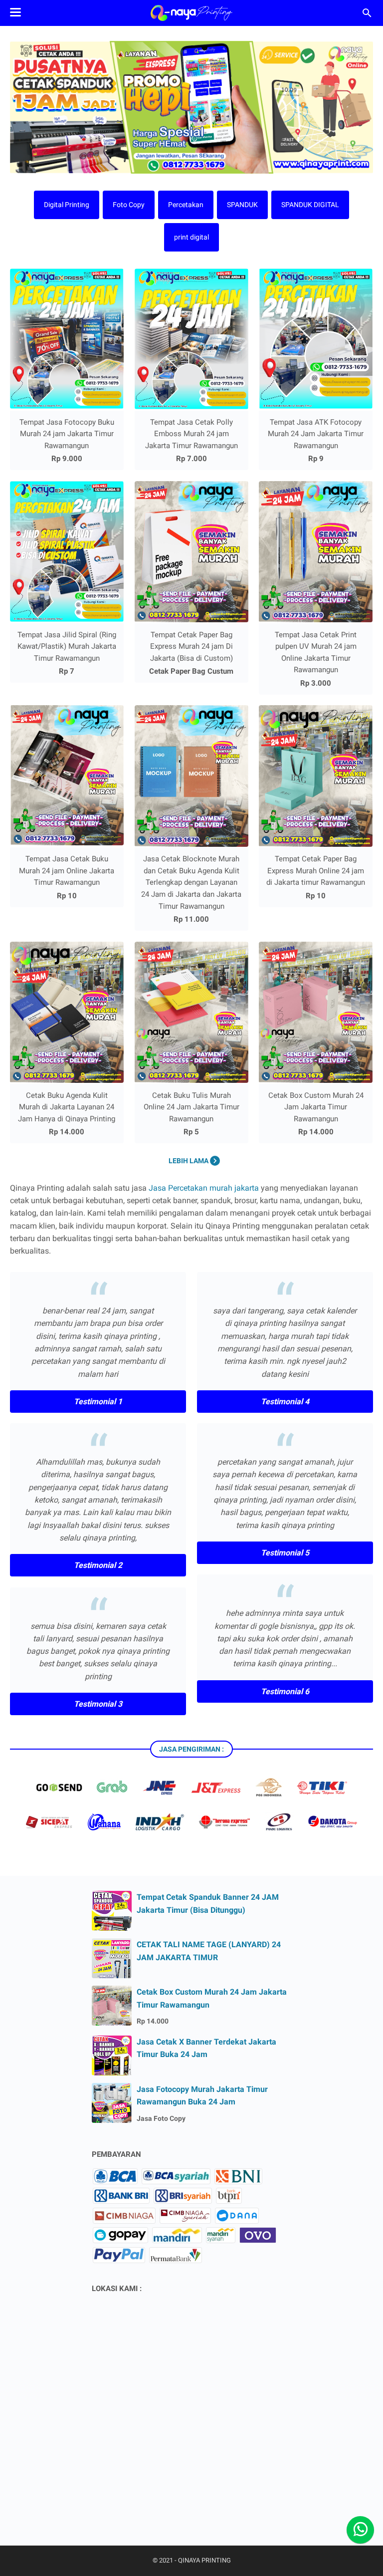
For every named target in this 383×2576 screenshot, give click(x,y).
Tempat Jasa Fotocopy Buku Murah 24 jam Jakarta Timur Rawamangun (67, 434)
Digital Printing (67, 205)
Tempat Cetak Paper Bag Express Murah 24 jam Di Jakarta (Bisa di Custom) (191, 646)
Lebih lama (189, 1161)
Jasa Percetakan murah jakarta (204, 1188)
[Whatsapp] (360, 2530)
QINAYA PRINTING (204, 2560)
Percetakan (186, 205)
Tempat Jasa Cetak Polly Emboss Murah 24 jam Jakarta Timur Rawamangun (191, 434)
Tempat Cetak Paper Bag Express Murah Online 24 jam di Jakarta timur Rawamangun (316, 871)
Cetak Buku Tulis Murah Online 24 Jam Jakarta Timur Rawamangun (191, 1107)
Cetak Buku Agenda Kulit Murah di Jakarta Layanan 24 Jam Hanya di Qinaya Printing (67, 1107)
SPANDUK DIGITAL (310, 205)
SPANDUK (242, 205)
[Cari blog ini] (367, 13)
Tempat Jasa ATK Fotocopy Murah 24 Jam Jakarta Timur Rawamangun (316, 434)
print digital (191, 237)
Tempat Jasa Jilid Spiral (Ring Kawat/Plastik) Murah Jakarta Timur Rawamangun (67, 646)
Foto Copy (129, 205)
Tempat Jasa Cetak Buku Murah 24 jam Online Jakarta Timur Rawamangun (67, 871)
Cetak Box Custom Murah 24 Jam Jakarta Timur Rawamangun (316, 1107)
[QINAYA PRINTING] (191, 13)
